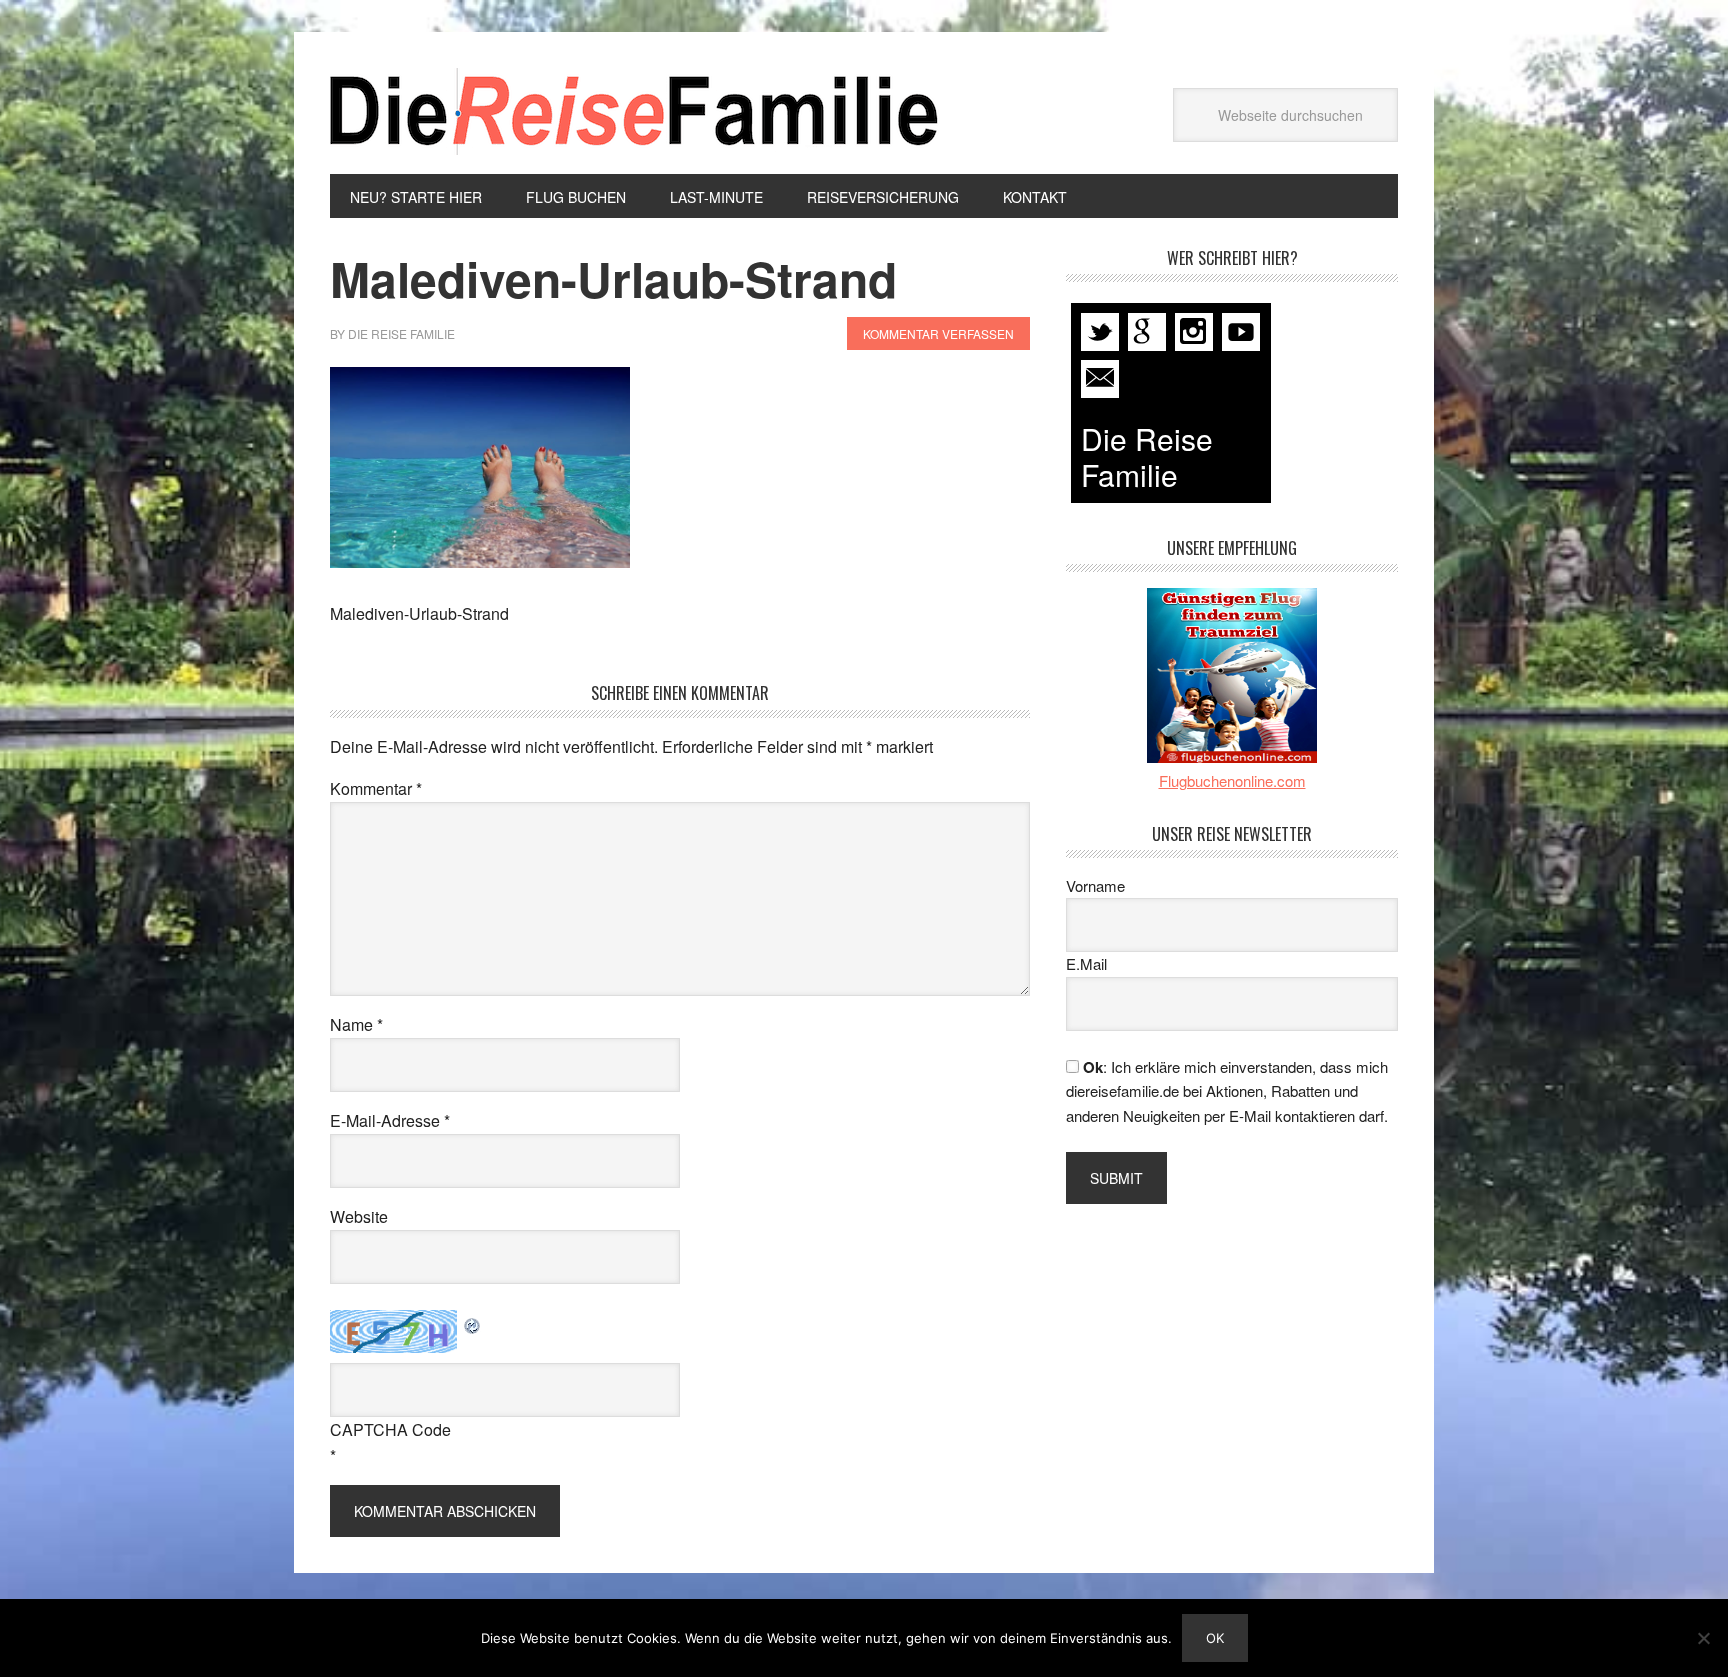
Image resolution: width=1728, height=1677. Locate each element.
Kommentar (376, 788)
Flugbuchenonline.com (1232, 780)
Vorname (1095, 885)
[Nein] (1703, 1638)
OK (1215, 1638)
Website (359, 1216)
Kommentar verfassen (938, 333)
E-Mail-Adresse (390, 1120)
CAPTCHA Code (390, 1429)
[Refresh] (473, 1322)
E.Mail (1086, 963)
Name (356, 1024)
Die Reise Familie (635, 111)
